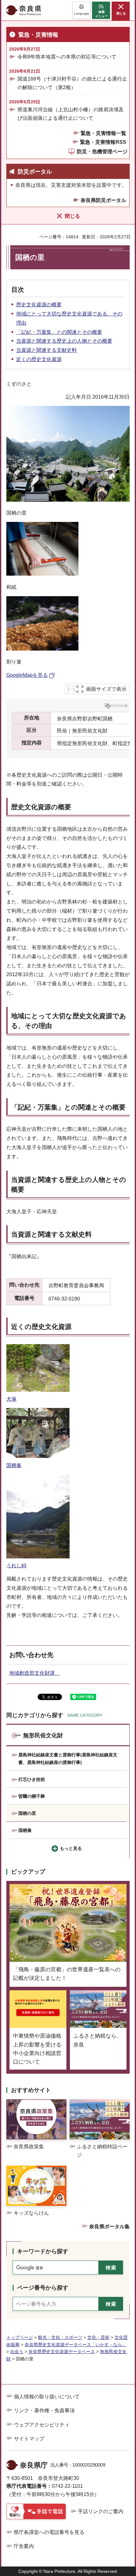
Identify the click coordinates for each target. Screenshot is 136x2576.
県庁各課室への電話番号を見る (49, 2532)
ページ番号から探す (43, 2288)
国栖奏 (25, 1830)
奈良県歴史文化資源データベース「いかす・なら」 (76, 2345)
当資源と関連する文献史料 (46, 350)
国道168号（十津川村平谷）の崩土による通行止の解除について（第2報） (72, 83)
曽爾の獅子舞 (32, 1796)
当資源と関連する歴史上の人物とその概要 (64, 341)
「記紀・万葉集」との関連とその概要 (59, 332)
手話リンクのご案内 (101, 2511)
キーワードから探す (43, 2251)
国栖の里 (27, 1813)
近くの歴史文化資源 (39, 359)
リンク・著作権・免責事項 (44, 2411)
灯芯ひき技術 (32, 1779)
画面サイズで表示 (106, 689)
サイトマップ (29, 2439)
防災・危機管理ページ (102, 152)
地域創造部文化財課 (34, 1673)
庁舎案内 (24, 2546)
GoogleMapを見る (27, 675)
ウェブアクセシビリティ (42, 2425)
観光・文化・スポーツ (60, 2337)
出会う (17, 2352)
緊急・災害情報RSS (103, 142)
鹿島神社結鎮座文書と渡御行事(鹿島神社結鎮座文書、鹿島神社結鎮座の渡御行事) (68, 1759)
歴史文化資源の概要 (39, 305)
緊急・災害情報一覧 (103, 133)
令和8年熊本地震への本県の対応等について (67, 57)
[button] (81, 10)
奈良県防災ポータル (103, 200)
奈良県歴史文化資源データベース (62, 2352)
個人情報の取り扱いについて (47, 2397)
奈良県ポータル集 (109, 2227)
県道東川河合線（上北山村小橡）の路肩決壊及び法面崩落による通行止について (71, 114)
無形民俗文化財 (43, 1735)
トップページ (20, 2337)
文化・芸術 (98, 2337)
